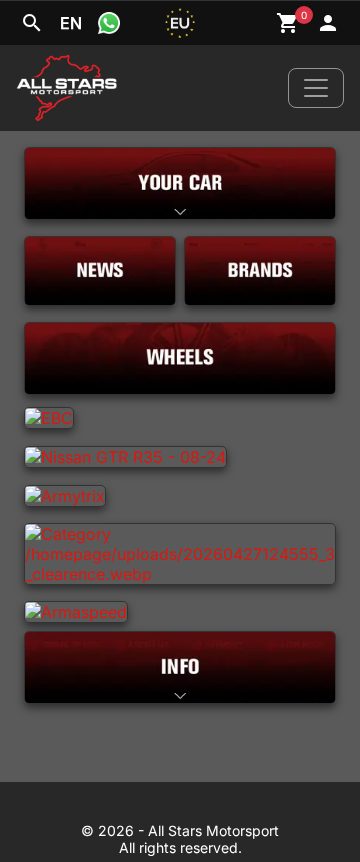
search (32, 23)
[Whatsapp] (109, 23)
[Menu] (316, 88)
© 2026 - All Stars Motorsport (180, 830)
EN (71, 23)
